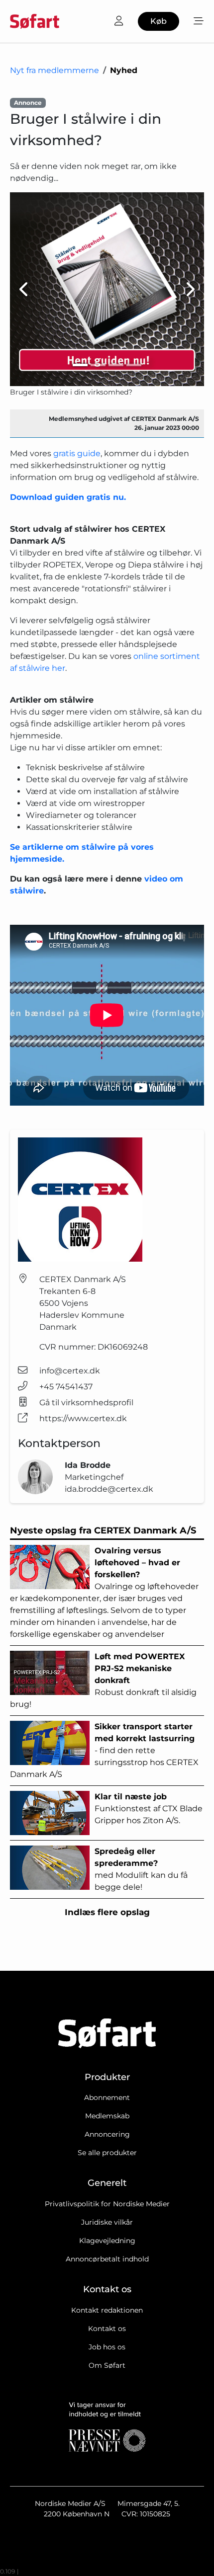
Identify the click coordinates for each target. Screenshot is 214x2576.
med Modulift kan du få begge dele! (141, 1869)
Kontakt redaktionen (107, 2310)
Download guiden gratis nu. (68, 497)
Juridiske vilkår (107, 2222)
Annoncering (107, 2134)
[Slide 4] (134, 365)
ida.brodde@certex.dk (109, 1489)
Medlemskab (107, 2116)
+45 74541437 (66, 1387)
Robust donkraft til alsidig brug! (103, 1680)
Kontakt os (107, 2329)
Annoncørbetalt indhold (107, 2259)
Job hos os (107, 2347)
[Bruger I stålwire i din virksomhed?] (107, 289)
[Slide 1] (80, 365)
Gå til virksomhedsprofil (86, 1403)
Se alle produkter (107, 2153)
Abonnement (107, 2097)
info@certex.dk (70, 1371)
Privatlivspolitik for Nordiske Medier (107, 2204)
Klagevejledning (107, 2241)
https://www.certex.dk (83, 1418)
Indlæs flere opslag (107, 1912)
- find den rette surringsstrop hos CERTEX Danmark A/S (104, 1750)
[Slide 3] (116, 365)
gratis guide (77, 453)
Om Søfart (107, 2365)
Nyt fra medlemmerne (54, 70)
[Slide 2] (98, 365)
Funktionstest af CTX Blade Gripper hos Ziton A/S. (149, 1809)
